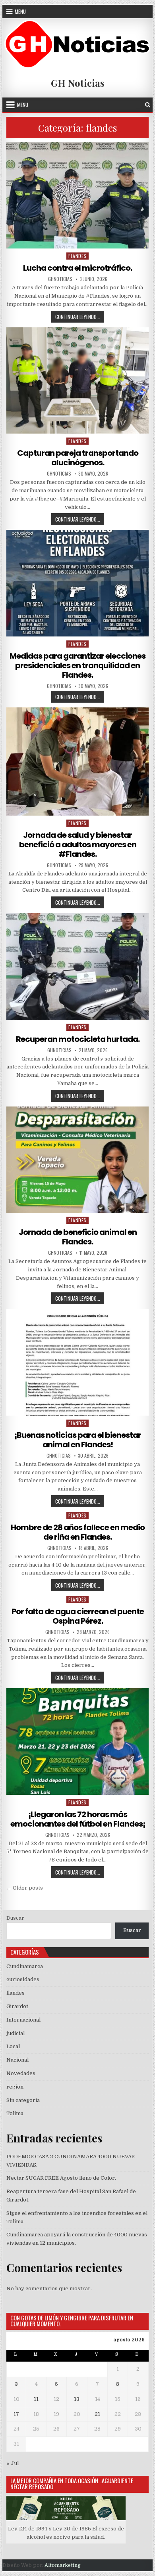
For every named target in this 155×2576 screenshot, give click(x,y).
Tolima (15, 2113)
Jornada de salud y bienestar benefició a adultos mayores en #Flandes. (78, 845)
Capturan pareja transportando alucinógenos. (78, 458)
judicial (15, 2033)
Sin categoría (23, 2100)
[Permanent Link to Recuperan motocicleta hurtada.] (77, 966)
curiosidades (23, 1979)
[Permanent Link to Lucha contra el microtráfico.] (77, 196)
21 (97, 2414)
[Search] (148, 105)
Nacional (17, 2060)
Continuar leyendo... (80, 317)
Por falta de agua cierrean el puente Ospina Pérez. (78, 1616)
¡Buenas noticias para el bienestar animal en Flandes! (78, 1440)
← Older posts (25, 1888)
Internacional (23, 2020)
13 (77, 2399)
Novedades (21, 2073)
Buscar (15, 1918)
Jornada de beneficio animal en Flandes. (78, 1237)
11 (36, 2399)
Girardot (17, 2006)
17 (16, 2414)
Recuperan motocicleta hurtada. (78, 1039)
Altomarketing (63, 2565)
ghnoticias (60, 279)
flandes (77, 256)
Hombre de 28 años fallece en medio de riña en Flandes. (78, 1532)
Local (13, 2046)
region (15, 2087)
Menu (20, 11)
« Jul (13, 2463)
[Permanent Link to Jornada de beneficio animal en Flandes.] (77, 1160)
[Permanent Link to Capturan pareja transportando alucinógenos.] (77, 381)
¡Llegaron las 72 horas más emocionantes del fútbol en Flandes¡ (78, 1819)
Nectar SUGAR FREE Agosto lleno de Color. (61, 2178)
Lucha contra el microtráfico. (77, 268)
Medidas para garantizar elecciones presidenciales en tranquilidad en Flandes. (77, 665)
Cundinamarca (25, 1966)
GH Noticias (78, 83)
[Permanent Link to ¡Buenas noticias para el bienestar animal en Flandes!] (77, 1362)
